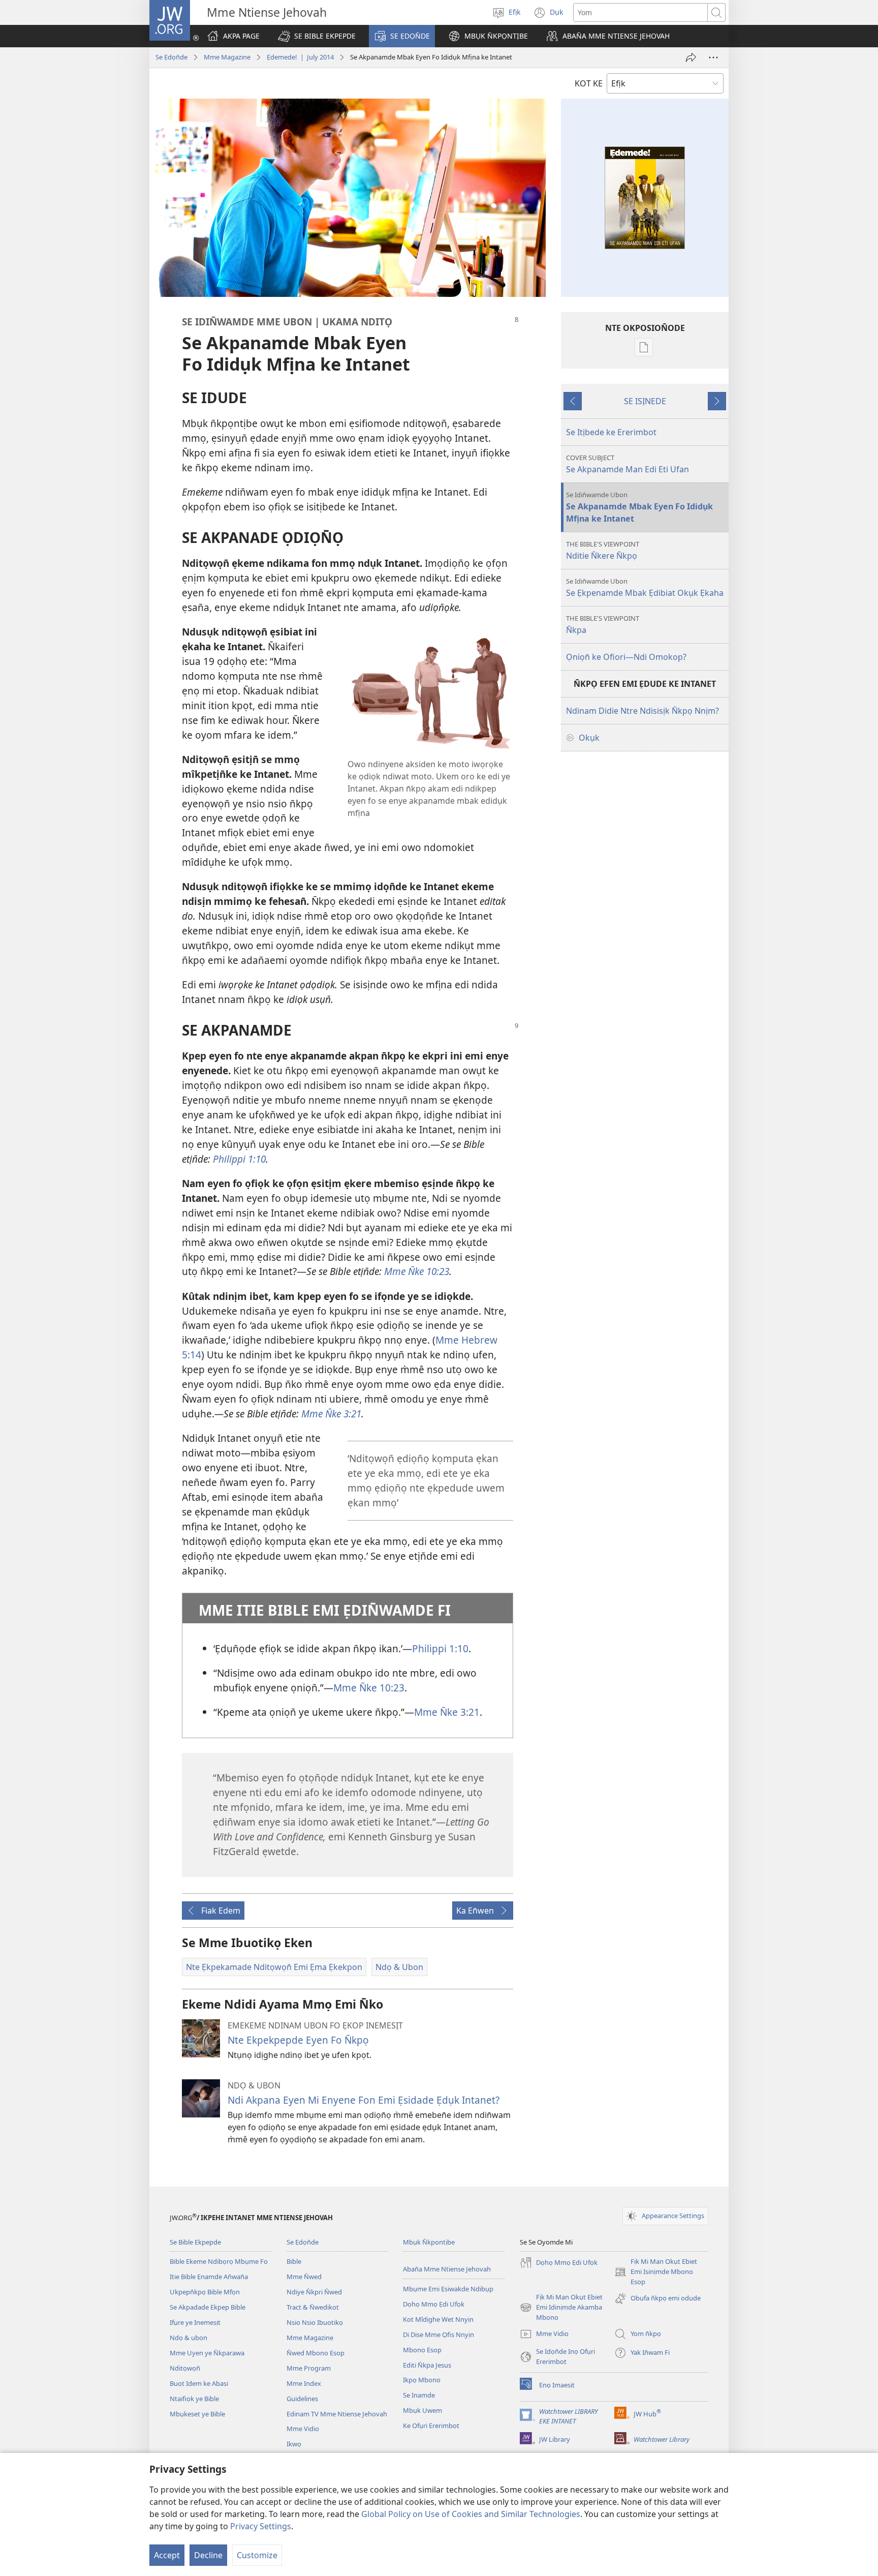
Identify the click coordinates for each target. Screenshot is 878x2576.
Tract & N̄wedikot (313, 2307)
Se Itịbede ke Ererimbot (611, 432)
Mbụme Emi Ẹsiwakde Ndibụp (448, 2289)
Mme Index (304, 2383)
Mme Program (309, 2368)
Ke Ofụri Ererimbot (431, 2426)
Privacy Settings (261, 2526)
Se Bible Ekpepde (195, 2242)
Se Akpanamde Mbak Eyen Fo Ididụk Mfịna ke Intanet (639, 507)
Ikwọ (294, 2444)
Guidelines (302, 2399)
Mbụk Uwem (422, 2410)
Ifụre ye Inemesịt (195, 2322)
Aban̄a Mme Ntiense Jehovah (447, 2269)
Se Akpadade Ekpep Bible (208, 2307)
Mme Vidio (303, 2429)
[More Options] (713, 57)
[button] (317, 36)
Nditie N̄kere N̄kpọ (603, 550)
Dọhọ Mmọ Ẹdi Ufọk (434, 2304)
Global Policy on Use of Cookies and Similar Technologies (471, 2514)
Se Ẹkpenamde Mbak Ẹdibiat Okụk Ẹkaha (645, 587)
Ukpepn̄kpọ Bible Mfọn (205, 2292)
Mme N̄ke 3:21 (447, 1712)
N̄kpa (603, 625)
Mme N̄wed (304, 2277)
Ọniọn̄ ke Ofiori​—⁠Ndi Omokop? (626, 657)
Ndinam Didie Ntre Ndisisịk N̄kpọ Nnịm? (642, 711)
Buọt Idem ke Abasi (199, 2383)
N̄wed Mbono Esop (316, 2353)
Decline (208, 2555)
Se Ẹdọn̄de (171, 57)
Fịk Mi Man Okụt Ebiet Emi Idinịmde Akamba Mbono (561, 2308)
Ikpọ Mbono (422, 2380)
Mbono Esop (422, 2350)
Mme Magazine (227, 57)
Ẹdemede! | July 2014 (300, 57)
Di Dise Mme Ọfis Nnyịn (438, 2335)
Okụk (589, 738)
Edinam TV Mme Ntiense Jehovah (337, 2414)
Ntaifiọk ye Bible (194, 2399)
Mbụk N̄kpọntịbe (429, 2242)
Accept (167, 2555)
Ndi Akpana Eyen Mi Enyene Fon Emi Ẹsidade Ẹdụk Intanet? (364, 2100)
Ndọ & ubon (189, 2338)
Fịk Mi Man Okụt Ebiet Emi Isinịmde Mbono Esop (656, 2272)
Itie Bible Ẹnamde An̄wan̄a (209, 2277)
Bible (294, 2261)
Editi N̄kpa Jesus (427, 2365)
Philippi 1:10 (440, 1648)
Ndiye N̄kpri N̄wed (314, 2292)
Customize (257, 2555)
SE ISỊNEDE (645, 401)
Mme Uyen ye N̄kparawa (207, 2353)
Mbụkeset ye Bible (197, 2414)
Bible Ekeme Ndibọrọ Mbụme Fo (219, 2261)
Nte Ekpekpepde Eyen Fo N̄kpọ (298, 2040)
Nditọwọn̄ (185, 2368)
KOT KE (589, 83)
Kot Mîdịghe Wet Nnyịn (438, 2319)
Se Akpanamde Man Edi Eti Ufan (628, 464)
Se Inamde (419, 2395)
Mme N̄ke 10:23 (369, 1688)
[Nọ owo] (691, 57)
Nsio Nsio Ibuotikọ (315, 2322)
